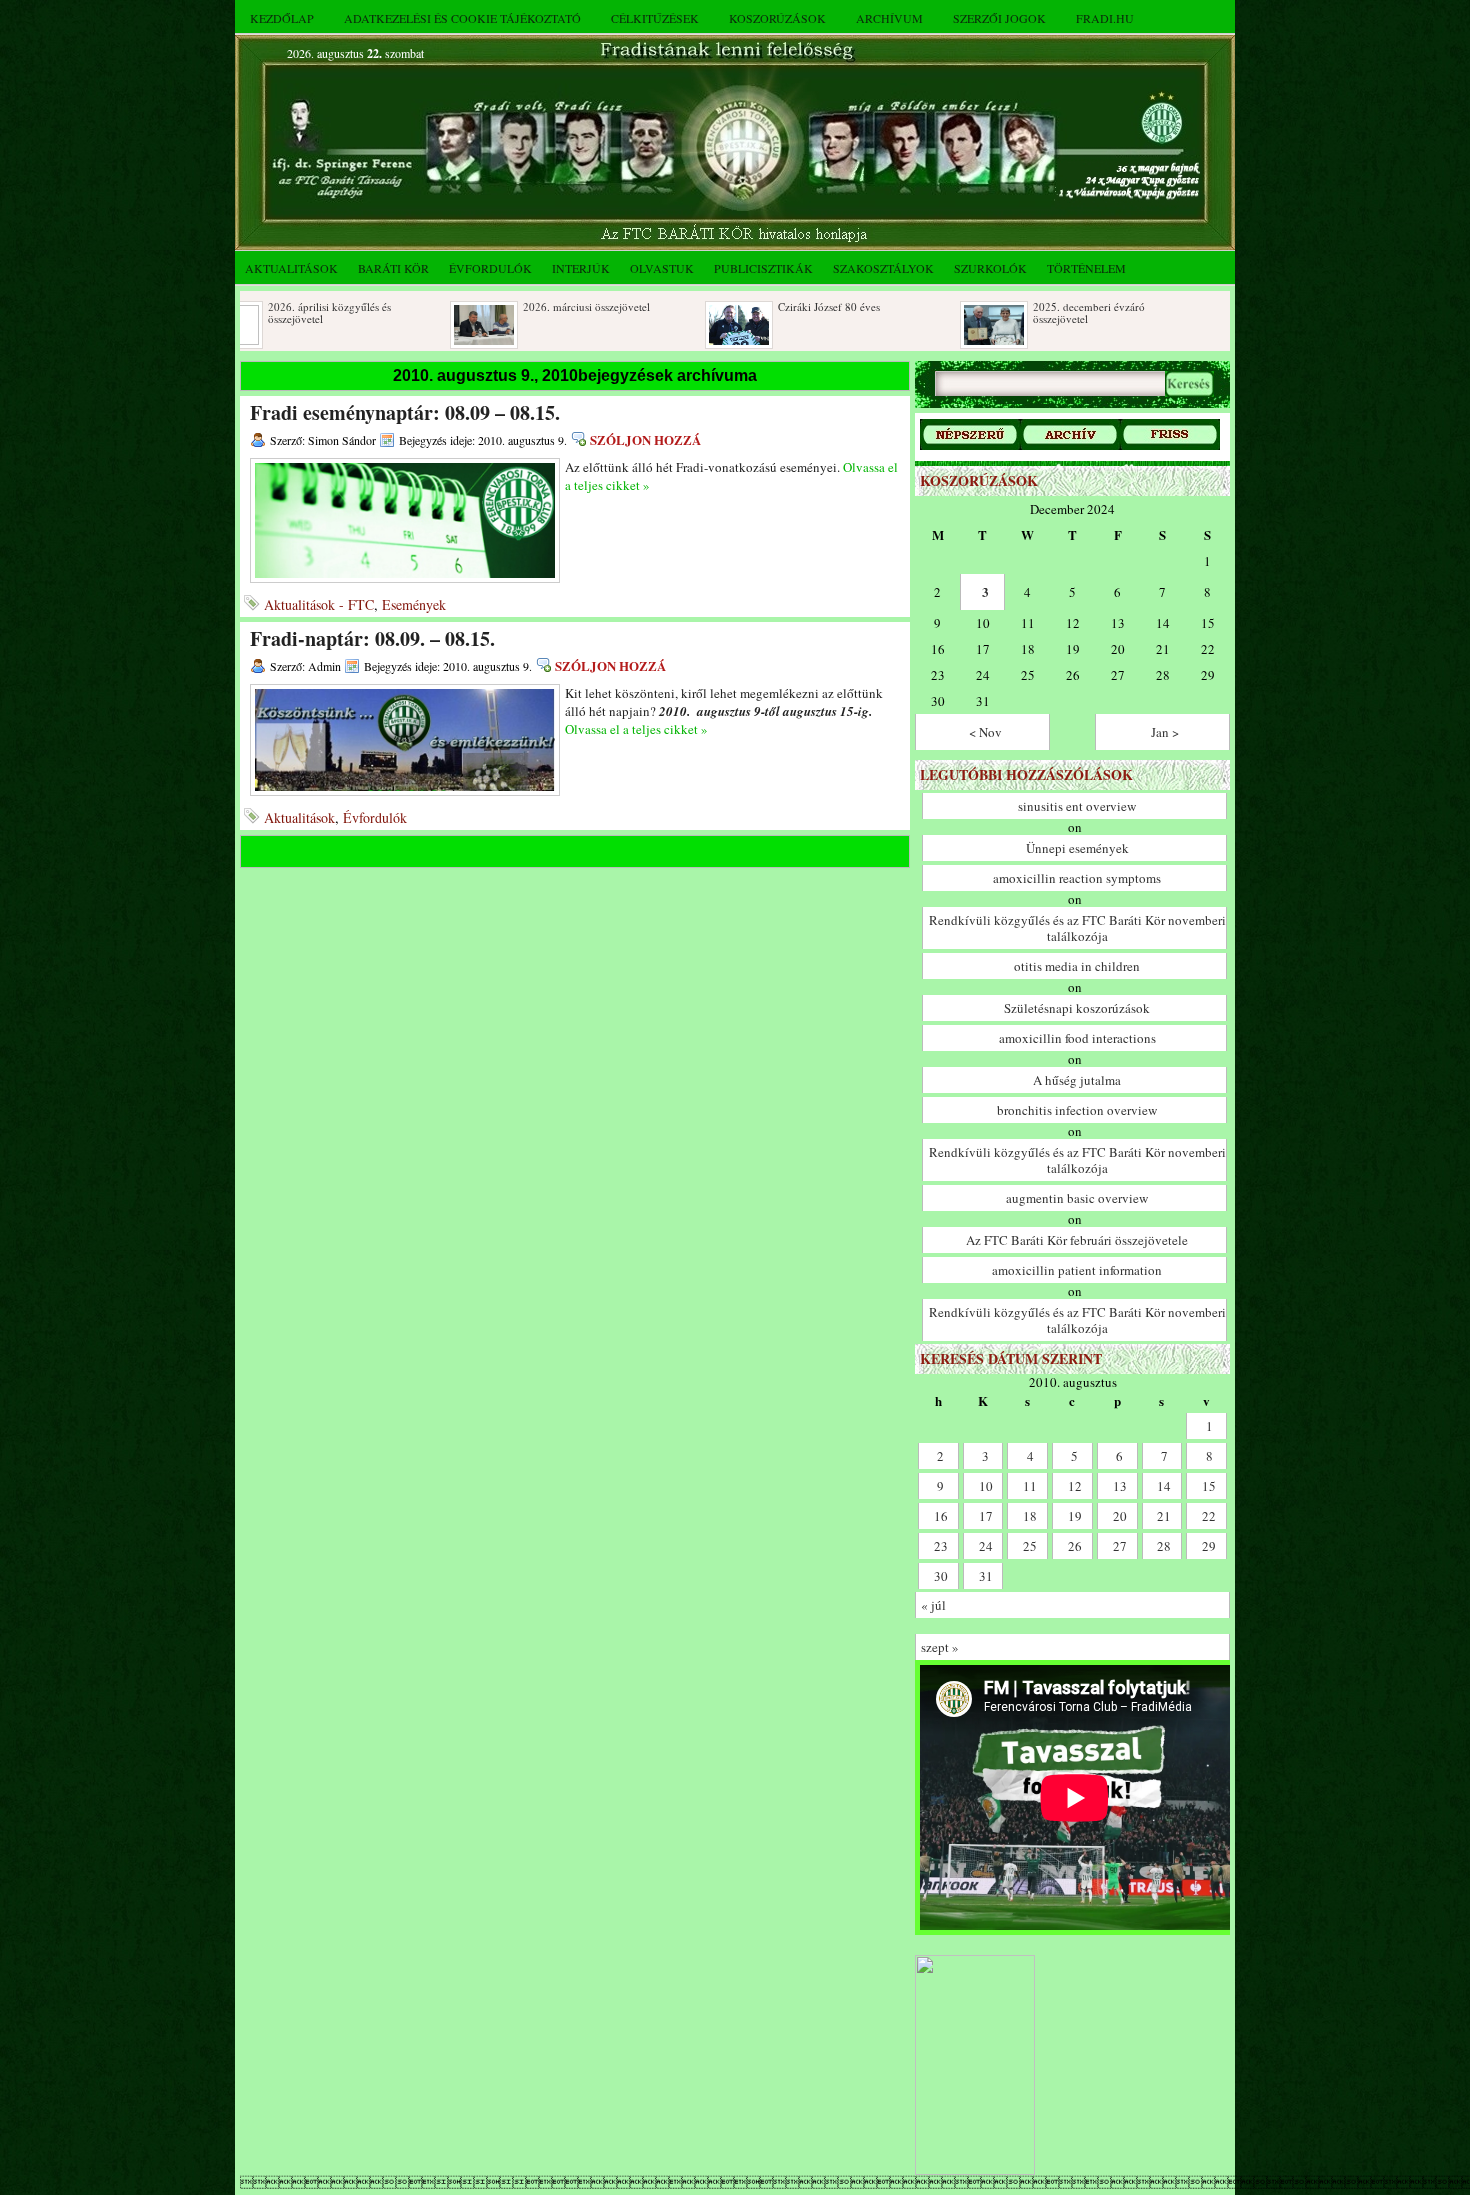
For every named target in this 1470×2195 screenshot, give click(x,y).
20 (1120, 1516)
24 (986, 1546)
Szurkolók (990, 268)
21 (1164, 1516)
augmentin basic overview (1077, 1198)
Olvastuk (662, 268)
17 (986, 1516)
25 (1030, 1546)
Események (414, 604)
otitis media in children (1077, 966)
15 (1209, 1486)
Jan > (1165, 732)
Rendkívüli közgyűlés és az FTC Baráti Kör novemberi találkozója (1077, 928)
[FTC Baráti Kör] (975, 2170)
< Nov (985, 732)
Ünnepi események (1077, 848)
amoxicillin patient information (1077, 1270)
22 (1209, 1516)
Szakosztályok (883, 268)
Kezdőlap (282, 18)
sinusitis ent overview (1077, 806)
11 (1030, 1486)
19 (1075, 1516)
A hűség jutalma (1077, 1080)
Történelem (1086, 268)
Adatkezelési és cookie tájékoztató (462, 18)
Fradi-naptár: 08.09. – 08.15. (372, 638)
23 (941, 1546)
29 (1209, 1546)
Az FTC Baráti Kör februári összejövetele (1077, 1240)
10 (986, 1486)
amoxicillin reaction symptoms (1077, 878)
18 (1030, 1516)
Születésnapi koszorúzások (1077, 1008)
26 (1075, 1546)
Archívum (889, 18)
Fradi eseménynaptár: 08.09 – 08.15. (405, 412)
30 (941, 1576)
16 (941, 1516)
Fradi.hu (1105, 18)
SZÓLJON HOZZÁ (645, 439)
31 (986, 1576)
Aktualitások (291, 268)
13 (1120, 1486)
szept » (940, 1647)
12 (1075, 1486)
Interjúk (581, 268)
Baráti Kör (393, 268)
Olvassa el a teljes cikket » (636, 729)
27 (1120, 1546)
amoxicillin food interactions (1077, 1038)
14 (1164, 1486)
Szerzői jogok (999, 18)
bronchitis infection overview (1077, 1110)
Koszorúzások (777, 18)
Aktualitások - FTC (319, 604)
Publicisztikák (763, 268)
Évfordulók (490, 268)
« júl (933, 1605)
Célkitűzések (655, 18)
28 (1164, 1546)
